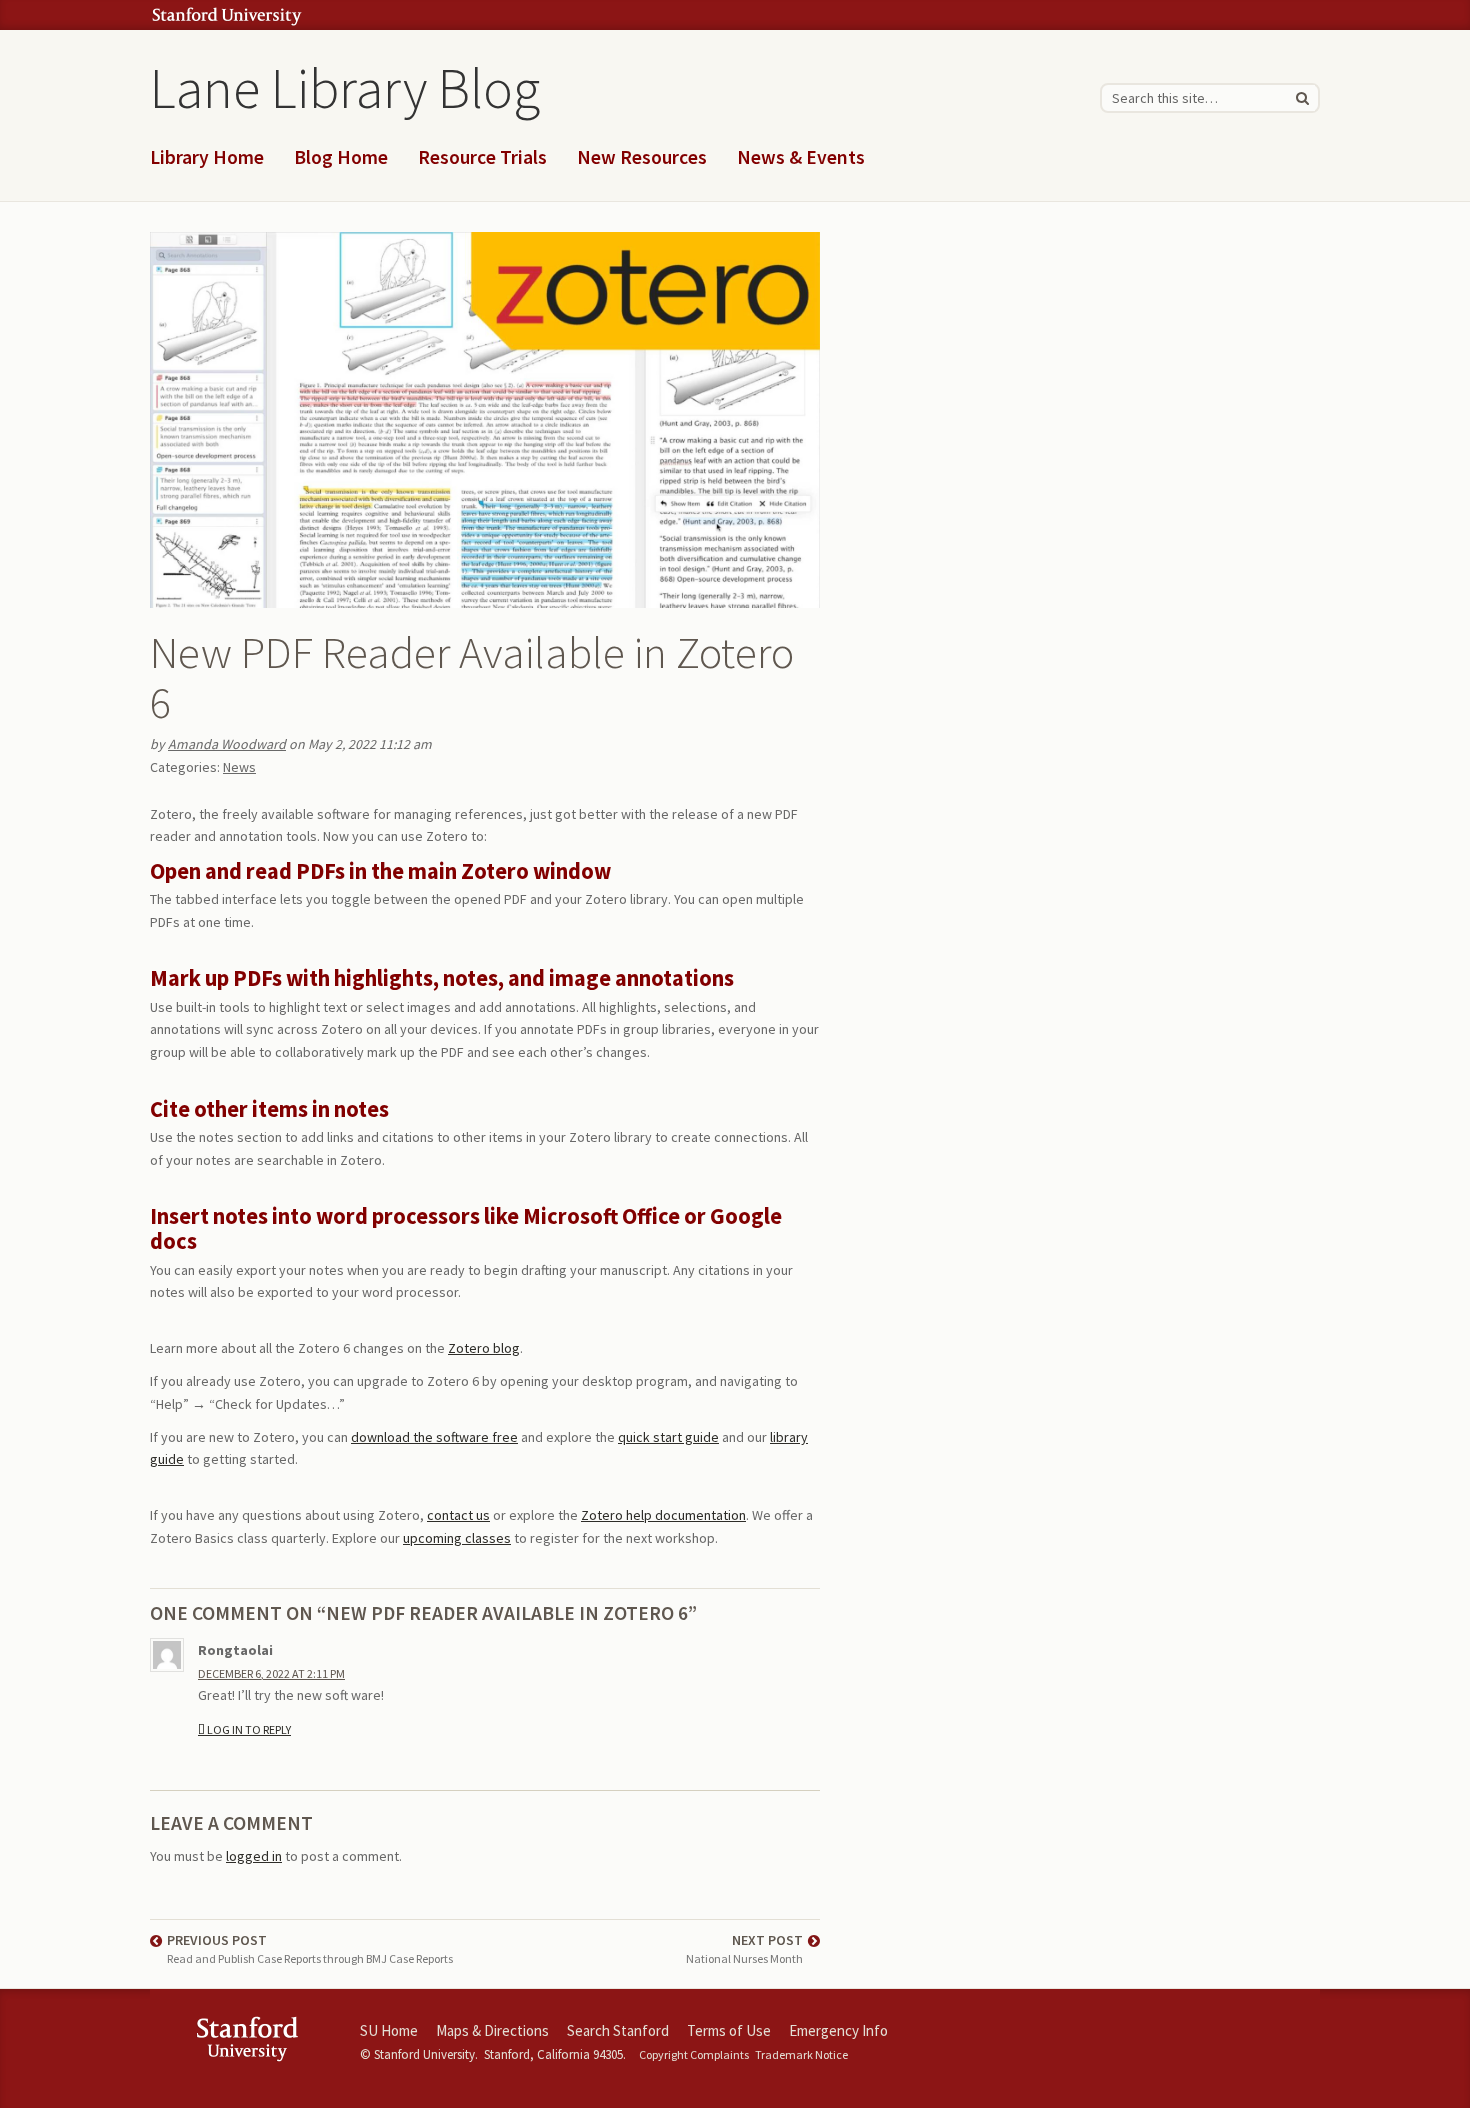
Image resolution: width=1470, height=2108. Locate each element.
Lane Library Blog (345, 88)
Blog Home (341, 157)
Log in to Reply (249, 1729)
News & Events (801, 157)
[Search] (1302, 98)
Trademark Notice (801, 2054)
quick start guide (668, 1437)
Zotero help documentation (663, 1515)
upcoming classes (457, 1538)
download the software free (434, 1437)
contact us (458, 1515)
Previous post (310, 1948)
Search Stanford (618, 2030)
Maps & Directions (492, 2030)
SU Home (389, 2030)
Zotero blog (484, 1348)
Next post (744, 1948)
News (239, 767)
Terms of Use (729, 2030)
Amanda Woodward (227, 744)
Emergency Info (838, 2030)
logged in (254, 1856)
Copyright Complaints (694, 2054)
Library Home (207, 157)
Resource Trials (482, 157)
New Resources (642, 157)
